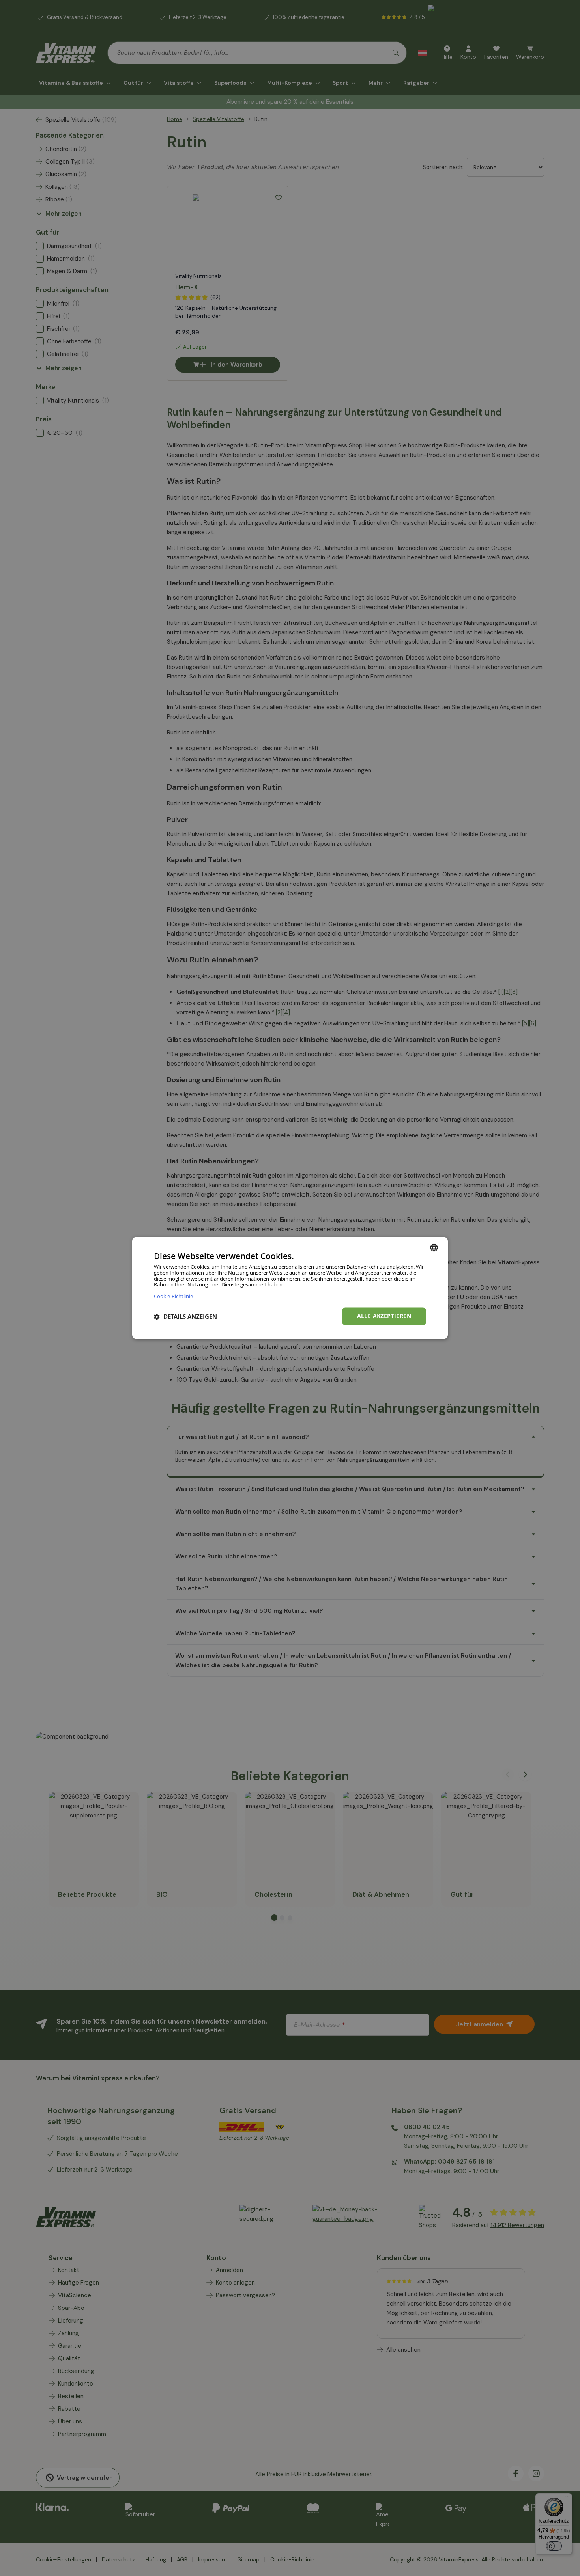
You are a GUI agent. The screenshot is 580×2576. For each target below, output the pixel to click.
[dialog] (290, 1288)
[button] (185, 1316)
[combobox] (434, 1247)
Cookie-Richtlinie (173, 1296)
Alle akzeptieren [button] (384, 1316)
